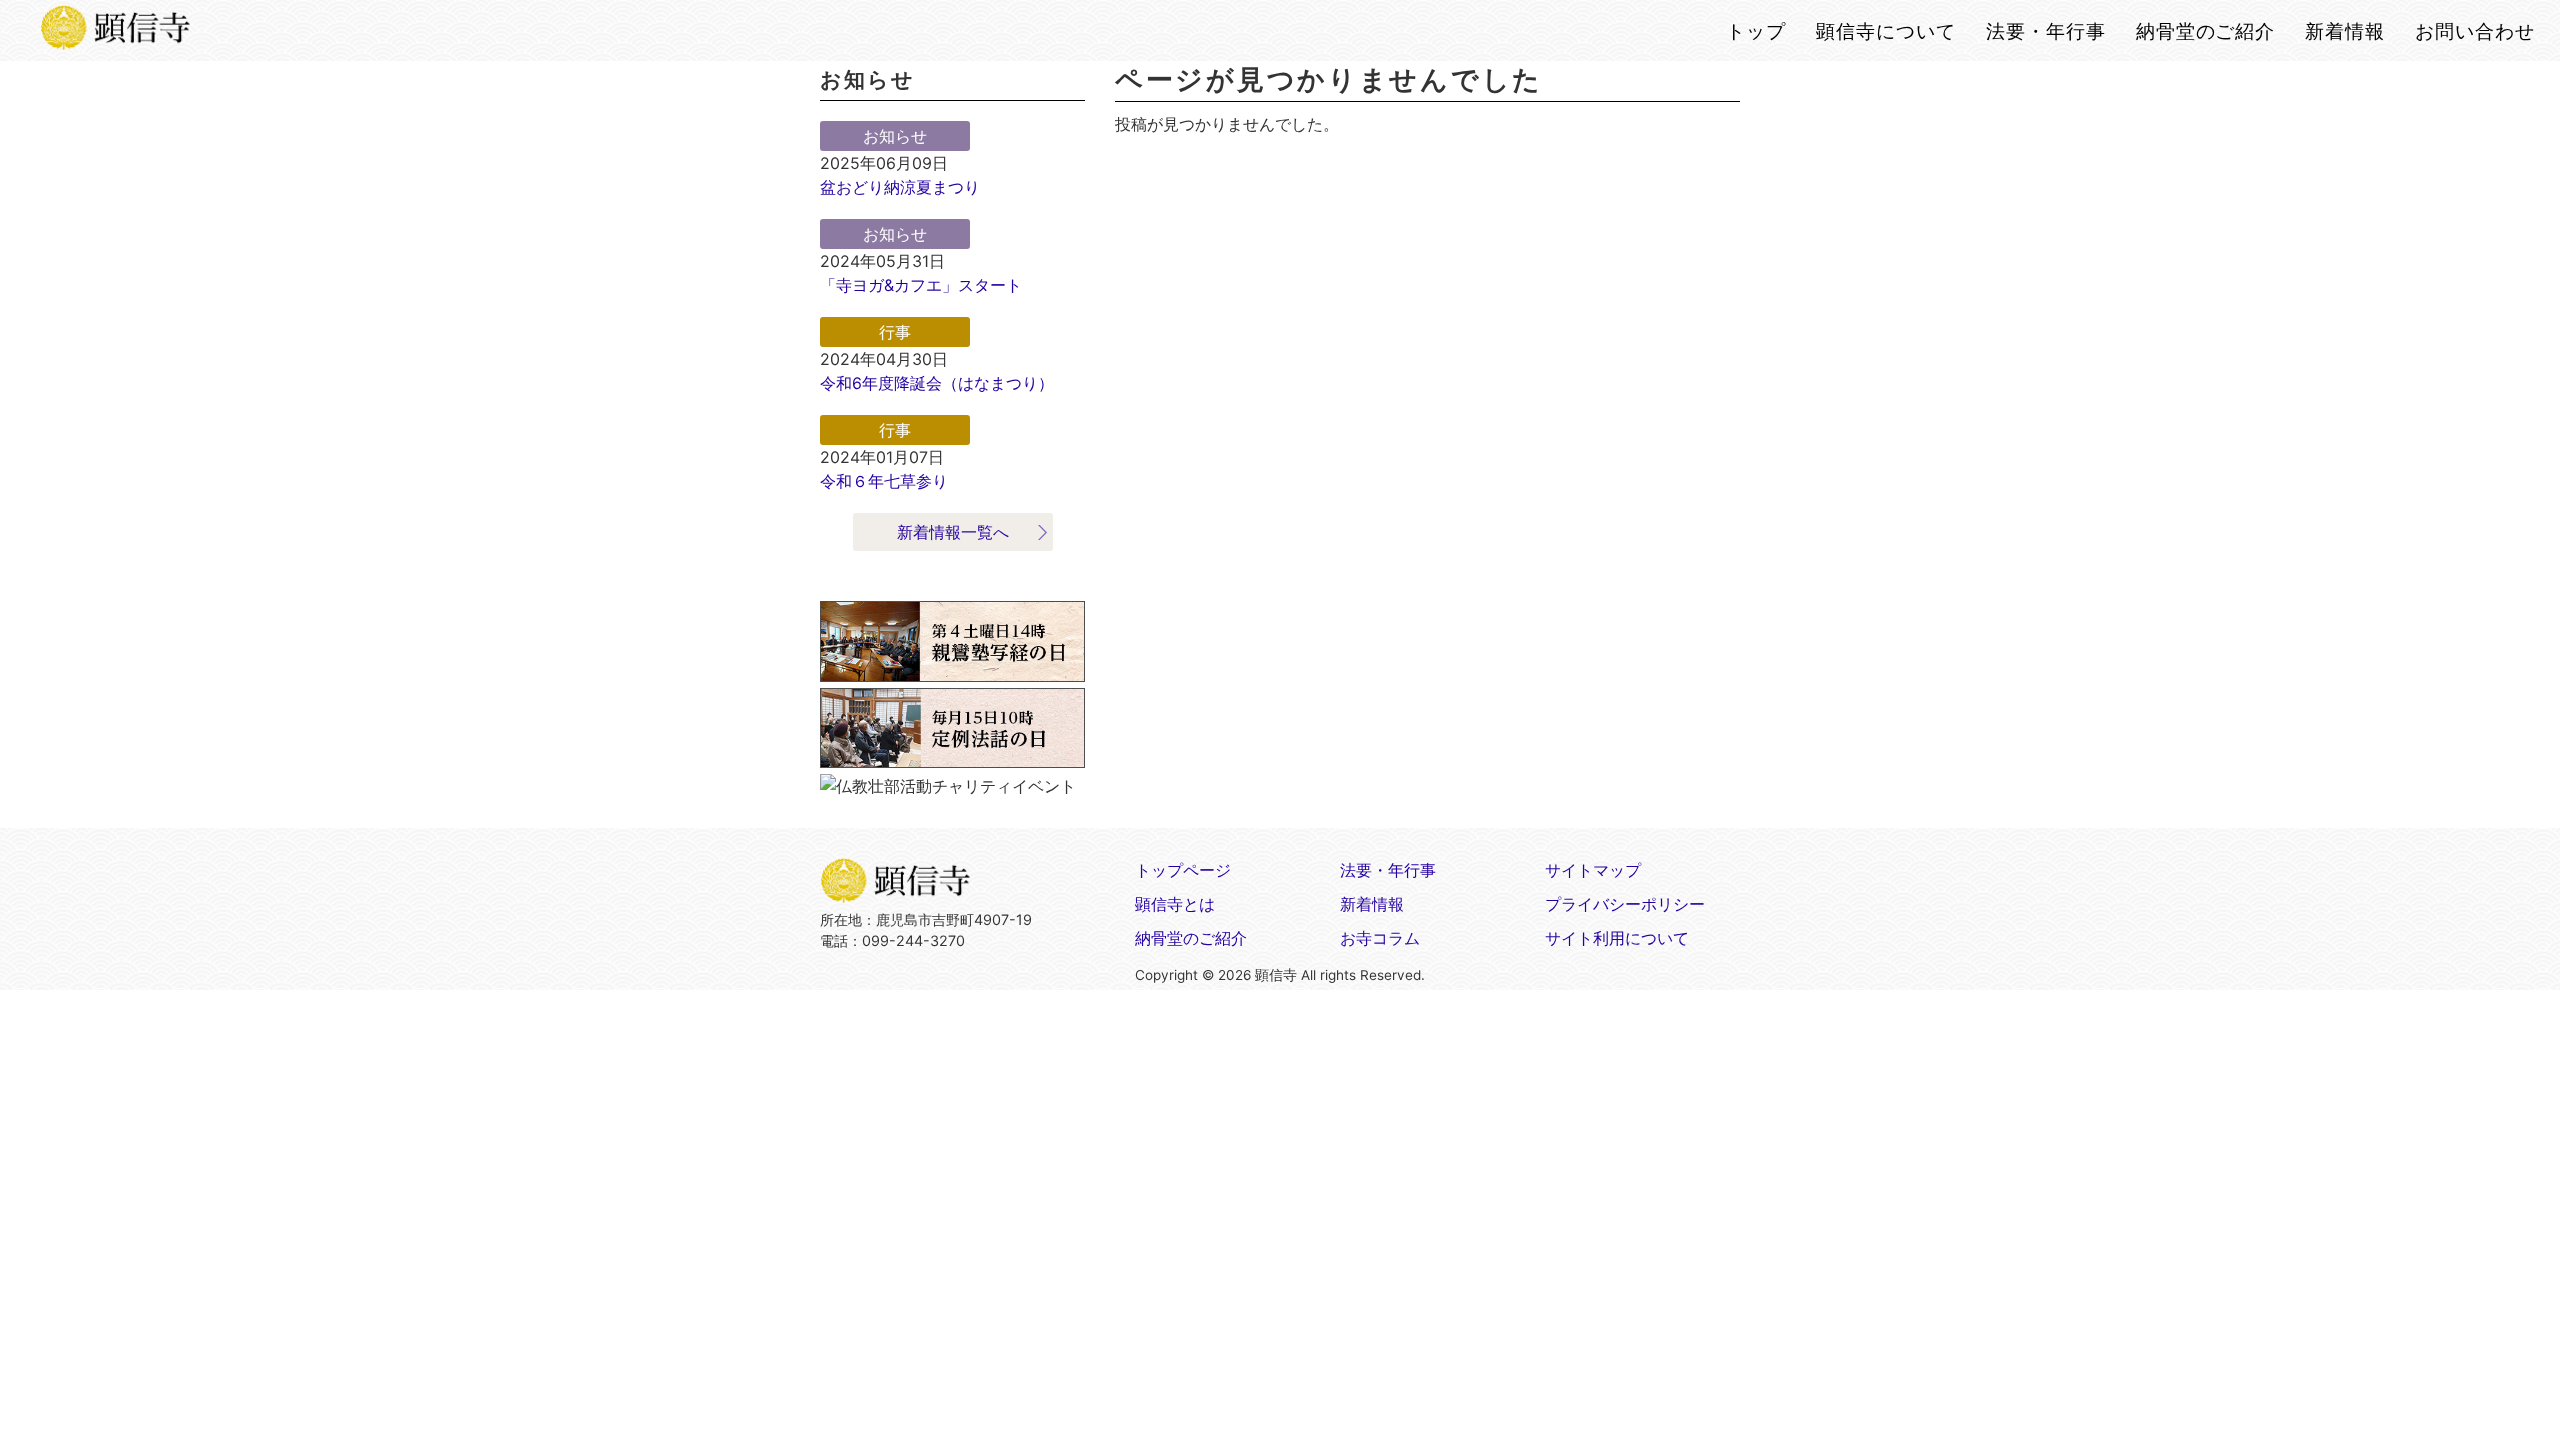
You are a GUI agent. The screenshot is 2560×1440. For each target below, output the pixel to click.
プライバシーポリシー (1625, 904)
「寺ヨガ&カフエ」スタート (921, 285)
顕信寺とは (1175, 904)
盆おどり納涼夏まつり (900, 187)
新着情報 (1372, 904)
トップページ (1183, 870)
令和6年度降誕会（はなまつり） (937, 383)
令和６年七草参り (884, 481)
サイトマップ (1593, 870)
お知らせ (895, 136)
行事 (895, 332)
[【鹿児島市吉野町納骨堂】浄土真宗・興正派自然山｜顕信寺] (115, 34)
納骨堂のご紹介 (1191, 938)
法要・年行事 (1388, 870)
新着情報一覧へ (953, 532)
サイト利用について (1617, 938)
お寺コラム (1380, 938)
